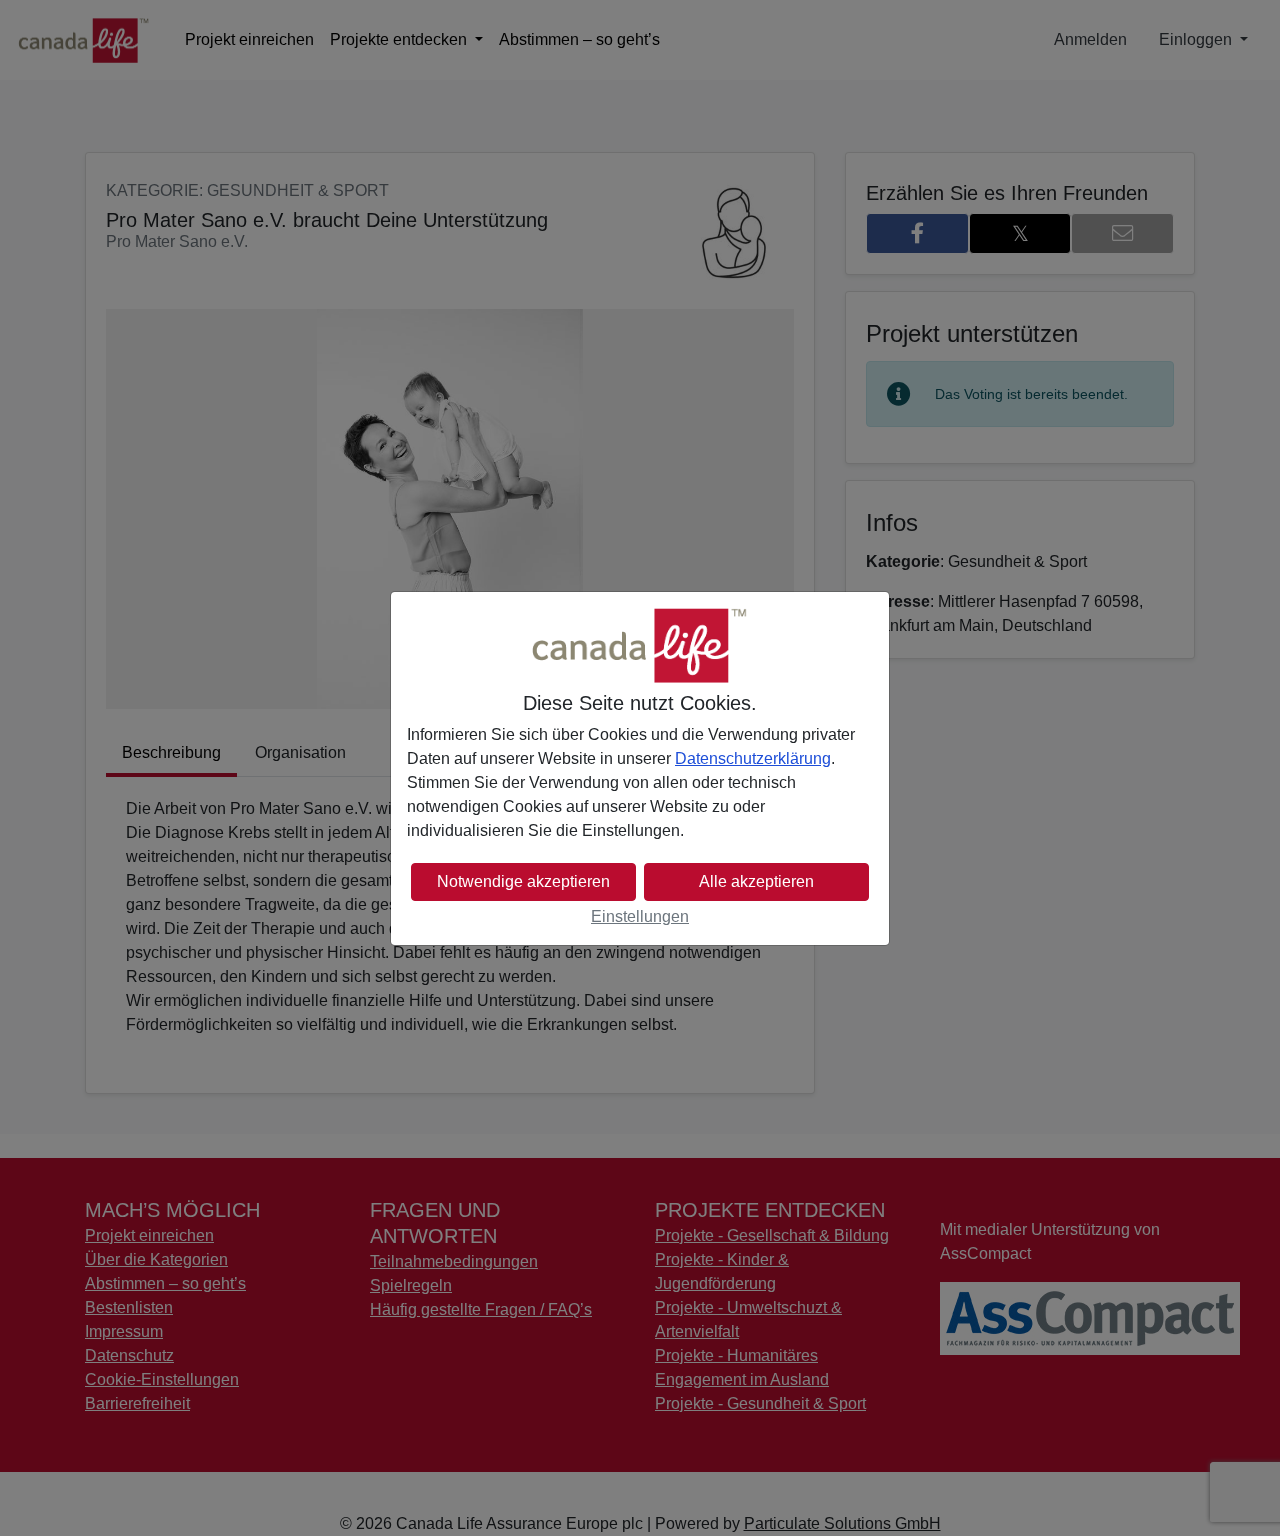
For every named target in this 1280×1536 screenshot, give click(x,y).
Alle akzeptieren (756, 881)
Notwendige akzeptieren (523, 881)
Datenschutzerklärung (753, 758)
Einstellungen (640, 916)
